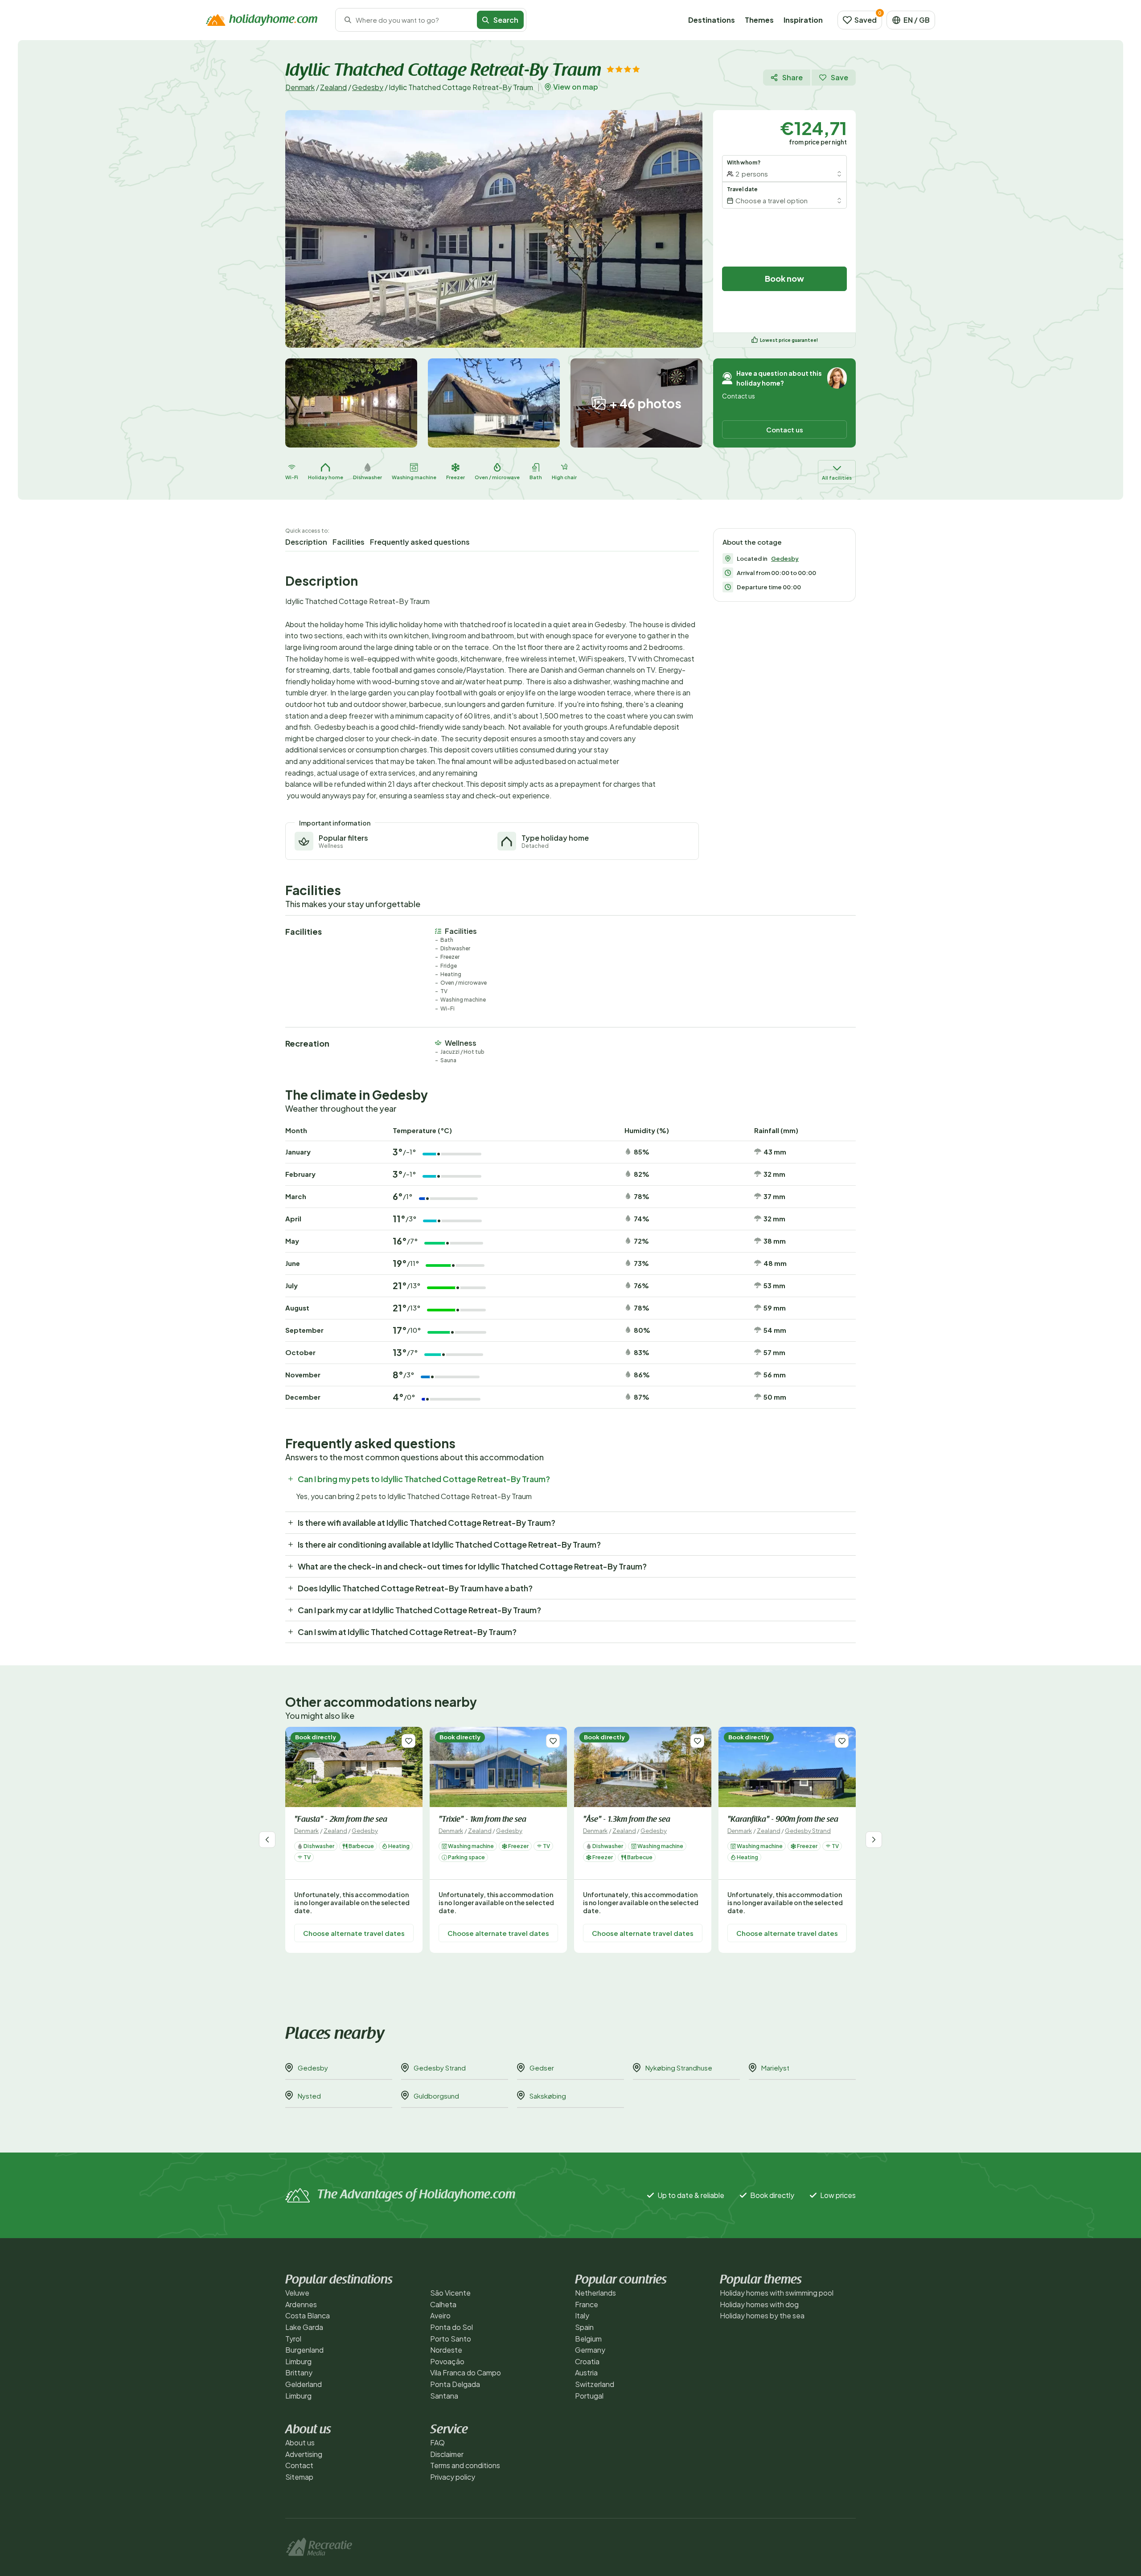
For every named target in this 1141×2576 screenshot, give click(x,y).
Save (839, 77)
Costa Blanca (308, 2315)
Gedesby (368, 87)
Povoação (447, 2361)
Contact (299, 2465)
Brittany (299, 2373)
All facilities (837, 478)
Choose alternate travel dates (354, 1933)
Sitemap (299, 2477)
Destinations (712, 20)
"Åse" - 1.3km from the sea (627, 1820)
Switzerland (595, 2384)
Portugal (589, 2396)
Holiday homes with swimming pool (777, 2293)
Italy (582, 2315)
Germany (590, 2350)
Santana (444, 2396)
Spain (584, 2327)
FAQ (437, 2442)
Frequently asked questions (420, 542)
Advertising (304, 2454)
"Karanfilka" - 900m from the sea (783, 1820)
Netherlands (595, 2293)
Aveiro (440, 2315)
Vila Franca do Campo (466, 2373)
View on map (576, 87)
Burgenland (304, 2350)
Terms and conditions (465, 2465)
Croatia (587, 2361)
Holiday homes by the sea (762, 2315)
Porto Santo (451, 2339)
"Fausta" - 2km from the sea (341, 1820)
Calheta (443, 2304)
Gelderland (304, 2384)
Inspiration (803, 20)
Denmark (300, 87)
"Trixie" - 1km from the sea (482, 1820)
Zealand (333, 87)
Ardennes (301, 2304)
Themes (759, 20)
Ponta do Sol (451, 2327)
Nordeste (446, 2350)
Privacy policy (453, 2477)
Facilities (349, 542)
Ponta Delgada (455, 2384)
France (587, 2304)
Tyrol (293, 2339)
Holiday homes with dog (759, 2304)
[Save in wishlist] (408, 1741)
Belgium (588, 2339)
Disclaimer (447, 2454)
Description (306, 542)
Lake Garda (304, 2327)
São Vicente (450, 2293)
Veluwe (297, 2293)
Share (792, 77)
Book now (784, 278)
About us (300, 2442)
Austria (586, 2373)
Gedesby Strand (808, 1831)
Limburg (298, 2361)
